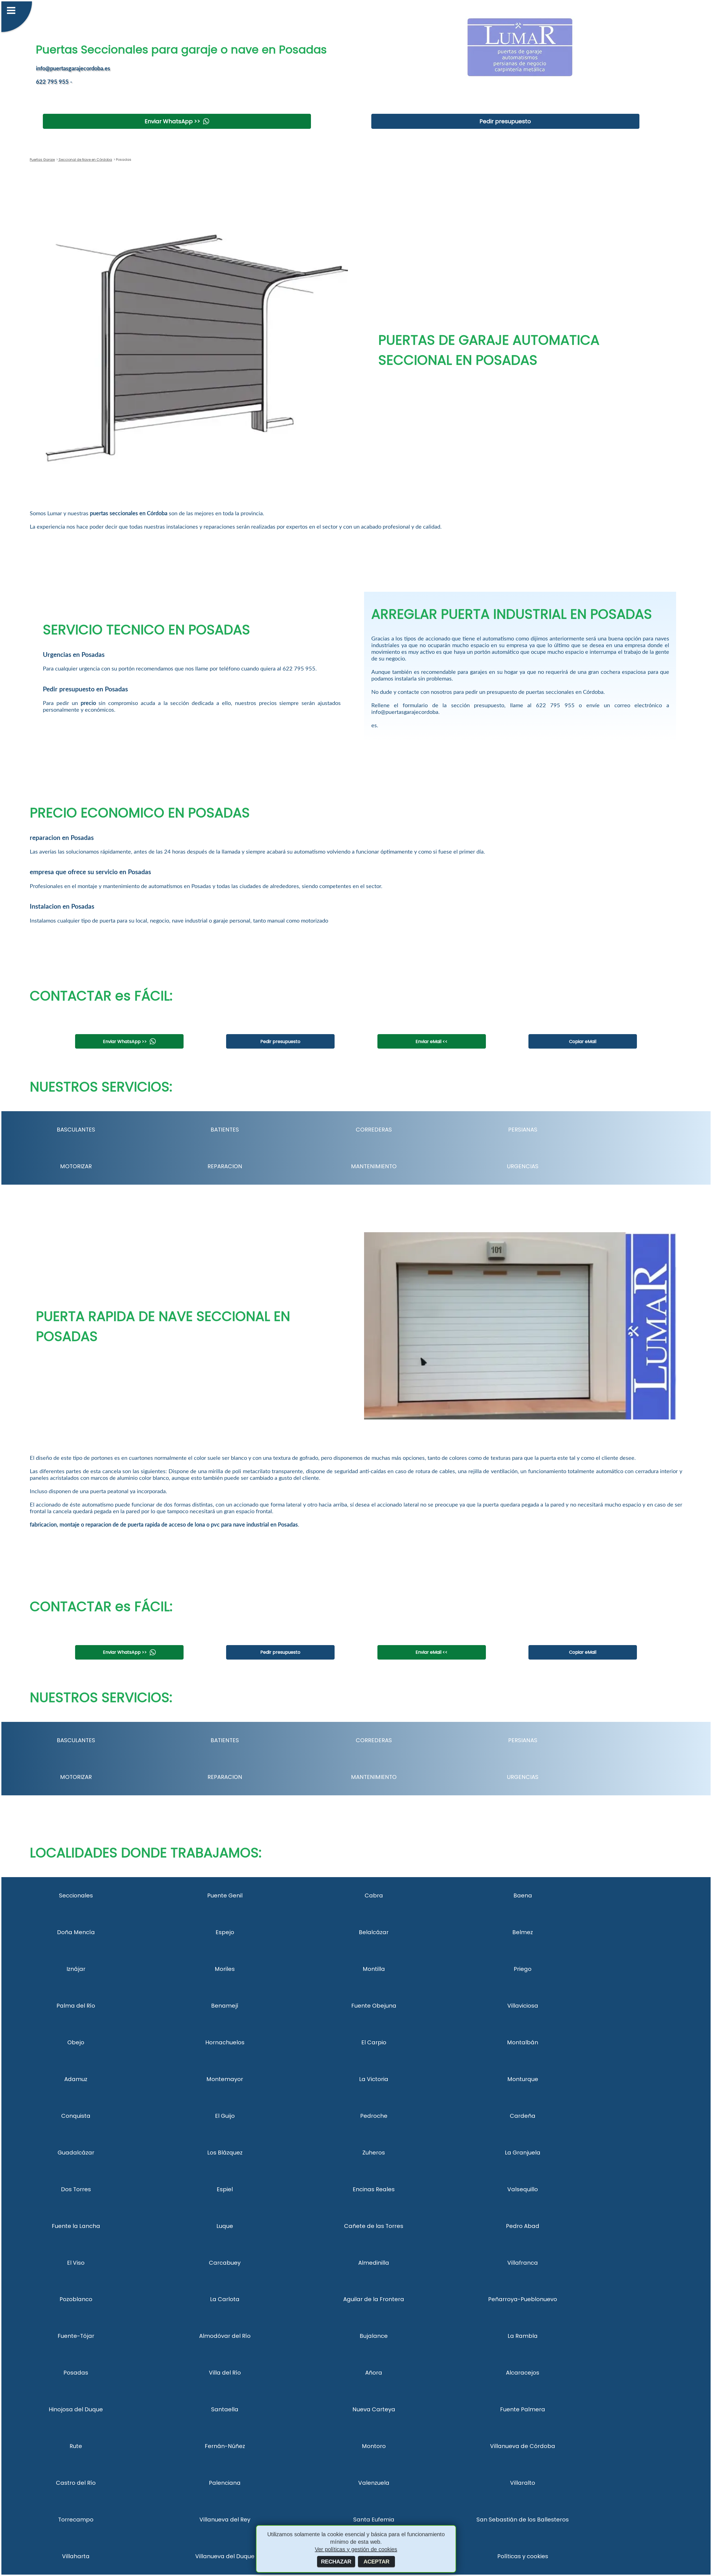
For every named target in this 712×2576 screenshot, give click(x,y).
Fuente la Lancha (76, 2226)
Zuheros (374, 2153)
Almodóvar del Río (225, 2336)
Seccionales (76, 1895)
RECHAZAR (336, 2562)
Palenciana (225, 2483)
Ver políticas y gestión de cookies (356, 2549)
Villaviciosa (523, 2006)
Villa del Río (225, 2373)
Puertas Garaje (42, 160)
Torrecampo (76, 2520)
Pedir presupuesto (505, 121)
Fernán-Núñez (225, 2446)
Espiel (225, 2189)
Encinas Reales (374, 2189)
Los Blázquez (225, 2153)
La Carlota (225, 2299)
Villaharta (76, 2556)
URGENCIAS (523, 1166)
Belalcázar (374, 1932)
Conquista (76, 2116)
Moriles (225, 1969)
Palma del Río (76, 2006)
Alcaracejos (523, 2373)
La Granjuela (523, 2153)
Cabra (374, 1895)
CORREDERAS (374, 1130)
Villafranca (523, 2263)
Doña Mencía (76, 1932)
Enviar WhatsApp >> (172, 121)
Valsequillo (523, 2189)
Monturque (523, 2079)
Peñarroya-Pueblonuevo (523, 2299)
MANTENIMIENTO (374, 1166)
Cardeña (523, 2116)
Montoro (374, 2446)
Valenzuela (374, 2483)
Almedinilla (374, 2263)
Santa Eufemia (374, 2520)
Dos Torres (76, 2189)
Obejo (76, 2042)
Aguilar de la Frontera (374, 2299)
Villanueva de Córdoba (523, 2446)
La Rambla (523, 2336)
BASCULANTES (76, 1130)
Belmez (523, 1932)
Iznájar (76, 1969)
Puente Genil (225, 1895)
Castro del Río (76, 2483)
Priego (523, 1969)
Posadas (76, 2373)
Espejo (225, 1932)
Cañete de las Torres (374, 2226)
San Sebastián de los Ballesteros (523, 2520)
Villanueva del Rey (225, 2520)
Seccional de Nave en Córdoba (85, 160)
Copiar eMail (583, 1042)
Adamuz (76, 2079)
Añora (374, 2373)
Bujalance (374, 2336)
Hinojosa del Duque (76, 2409)
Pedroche (374, 2116)
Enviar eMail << (432, 1042)
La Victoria (374, 2079)
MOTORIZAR (76, 1166)
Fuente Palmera (523, 2409)
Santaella (225, 2409)
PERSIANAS (523, 1130)
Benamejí (225, 2006)
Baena (523, 1895)
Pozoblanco (76, 2299)
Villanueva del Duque (225, 2556)
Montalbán (523, 2042)
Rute (76, 2446)
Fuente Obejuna (374, 2006)
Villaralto (523, 2483)
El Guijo (225, 2116)
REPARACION (225, 1166)
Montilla (374, 1969)
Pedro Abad (523, 2226)
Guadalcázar (76, 2153)
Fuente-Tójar (76, 2336)
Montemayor (225, 2079)
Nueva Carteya (374, 2409)
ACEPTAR (376, 2562)
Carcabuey (225, 2263)
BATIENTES (225, 1130)
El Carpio (374, 2042)
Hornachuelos (225, 2042)
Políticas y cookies (523, 2556)
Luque (225, 2226)
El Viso (76, 2263)
